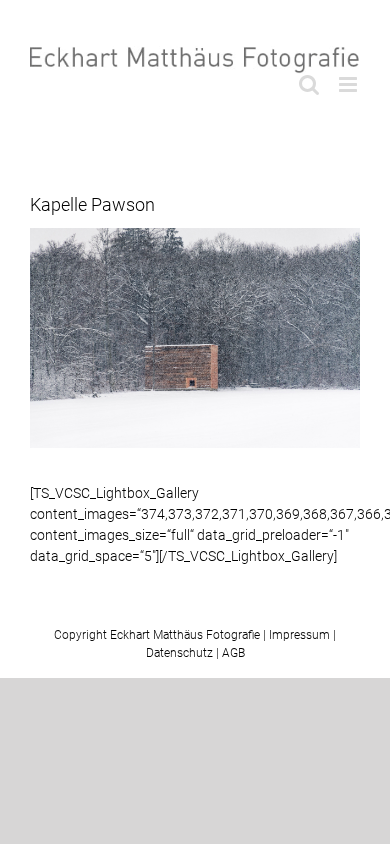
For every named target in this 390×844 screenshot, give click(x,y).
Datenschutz (179, 653)
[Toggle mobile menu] (349, 84)
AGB (233, 653)
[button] (36, 808)
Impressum (299, 635)
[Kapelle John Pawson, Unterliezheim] (195, 338)
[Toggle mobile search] (309, 84)
